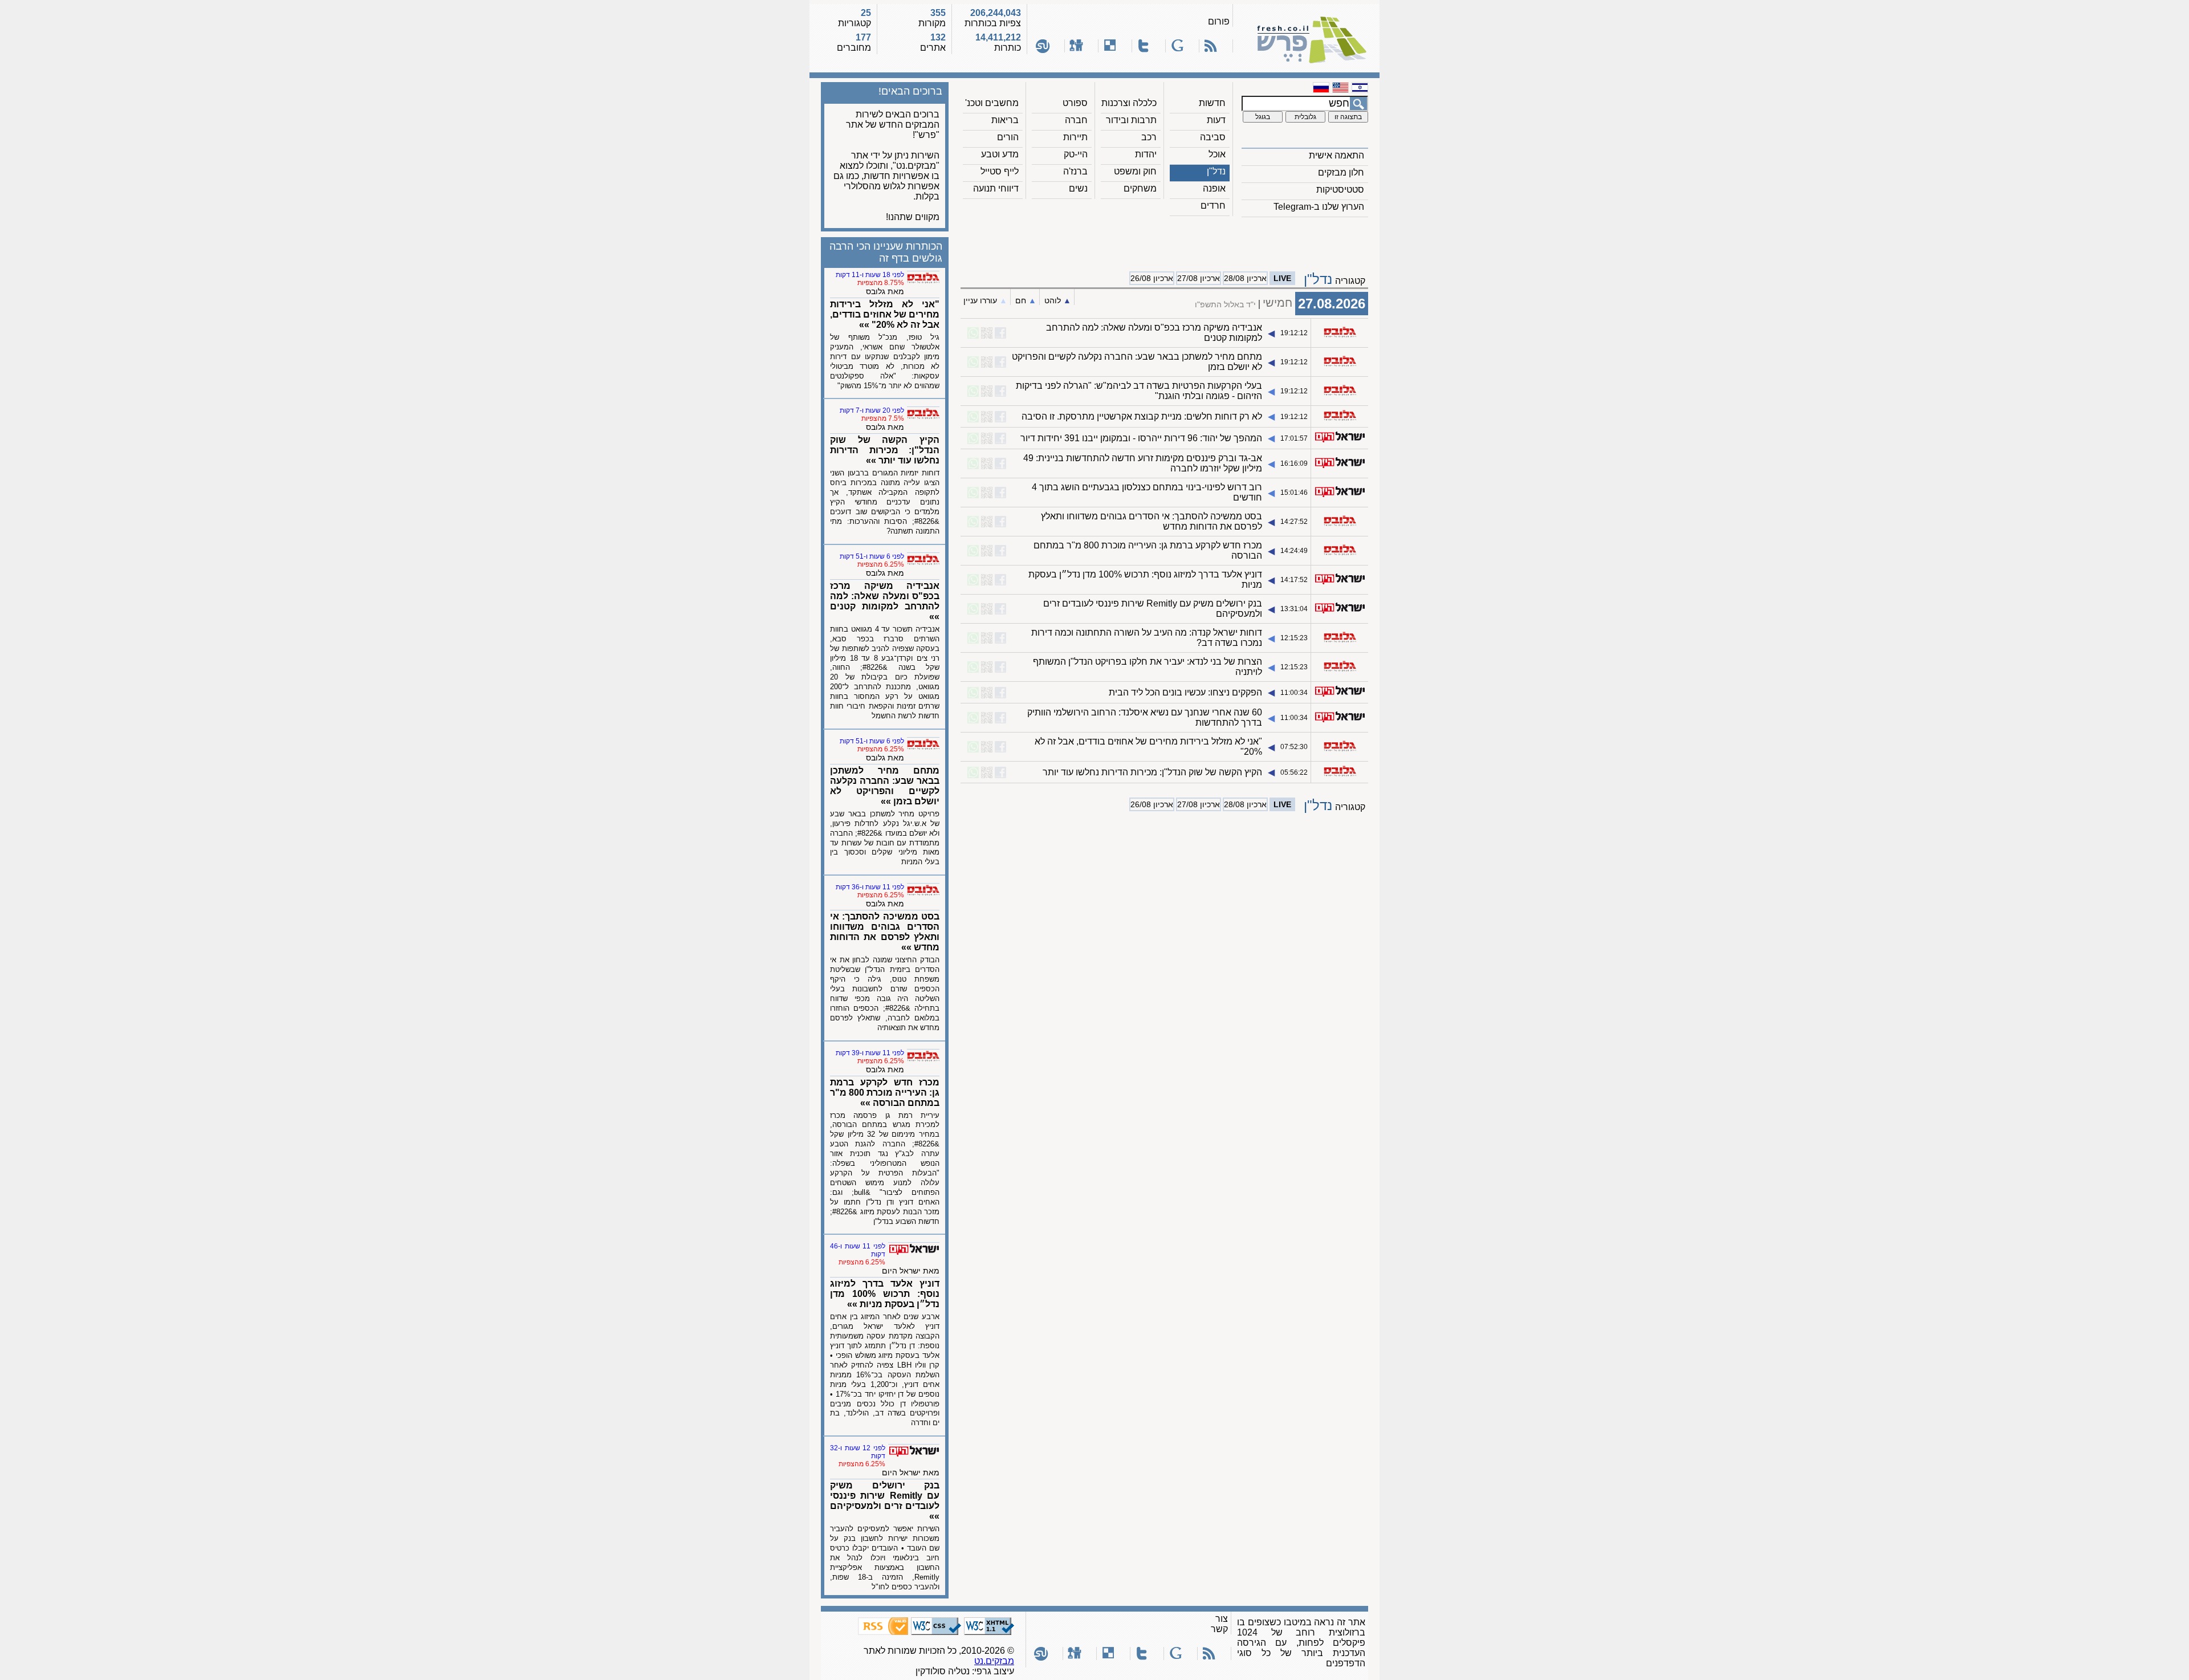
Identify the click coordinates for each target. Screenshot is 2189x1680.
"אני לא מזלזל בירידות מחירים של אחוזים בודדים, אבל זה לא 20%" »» (885, 314)
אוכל (1217, 154)
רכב (1149, 137)
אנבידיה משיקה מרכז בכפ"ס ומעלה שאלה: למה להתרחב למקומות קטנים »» (885, 601)
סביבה (1213, 137)
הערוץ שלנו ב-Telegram (1319, 207)
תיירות (1075, 137)
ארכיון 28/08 (1245, 278)
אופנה (1214, 188)
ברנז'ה (1075, 171)
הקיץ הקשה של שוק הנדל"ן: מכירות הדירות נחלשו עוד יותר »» (885, 450)
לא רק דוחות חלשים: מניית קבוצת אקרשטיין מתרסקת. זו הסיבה (1142, 416)
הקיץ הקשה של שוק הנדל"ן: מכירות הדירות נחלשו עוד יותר (1152, 772)
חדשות (1212, 103)
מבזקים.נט (994, 1661)
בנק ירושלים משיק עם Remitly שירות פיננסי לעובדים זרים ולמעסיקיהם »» (885, 1501)
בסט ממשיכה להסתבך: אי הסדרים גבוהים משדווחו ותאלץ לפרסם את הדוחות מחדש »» (885, 932)
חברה (1076, 120)
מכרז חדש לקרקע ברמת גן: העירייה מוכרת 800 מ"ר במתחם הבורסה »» (885, 1093)
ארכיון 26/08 (1152, 278)
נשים (1078, 188)
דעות (1216, 120)
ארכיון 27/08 (1199, 278)
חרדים (1213, 206)
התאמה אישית (1336, 155)
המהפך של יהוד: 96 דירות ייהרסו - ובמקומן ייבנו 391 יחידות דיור (1141, 438)
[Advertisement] (1165, 240)
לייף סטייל (1000, 171)
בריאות (1005, 120)
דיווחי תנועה (996, 188)
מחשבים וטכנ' (992, 103)
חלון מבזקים (1341, 172)
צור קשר (1219, 1624)
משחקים (1140, 188)
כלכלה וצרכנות (1129, 103)
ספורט (1075, 103)
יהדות (1146, 154)
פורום (1219, 21)
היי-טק (1076, 154)
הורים (1008, 137)
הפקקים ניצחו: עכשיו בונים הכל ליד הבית (1185, 692)
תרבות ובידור (1131, 120)
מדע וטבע (1000, 154)
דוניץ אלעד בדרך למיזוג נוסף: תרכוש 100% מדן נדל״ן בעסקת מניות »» (885, 1294)
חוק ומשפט (1135, 171)
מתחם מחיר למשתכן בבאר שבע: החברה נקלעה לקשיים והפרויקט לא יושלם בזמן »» (885, 786)
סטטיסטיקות (1340, 190)
